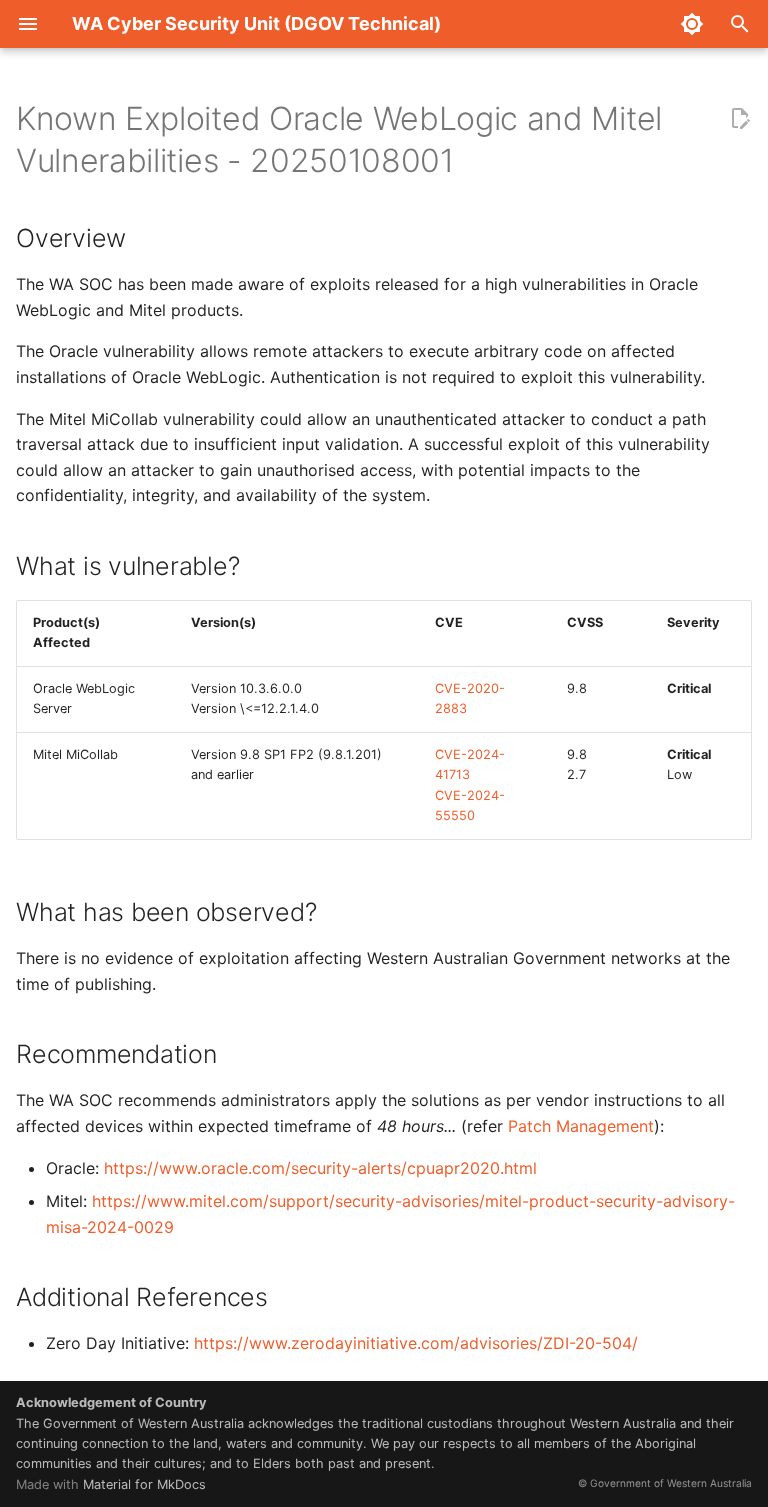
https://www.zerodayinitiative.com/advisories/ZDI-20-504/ (416, 1343)
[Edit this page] (740, 119)
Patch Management (581, 1126)
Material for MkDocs (144, 1484)
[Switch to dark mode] (692, 24)
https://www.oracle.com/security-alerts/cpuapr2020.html (320, 1168)
